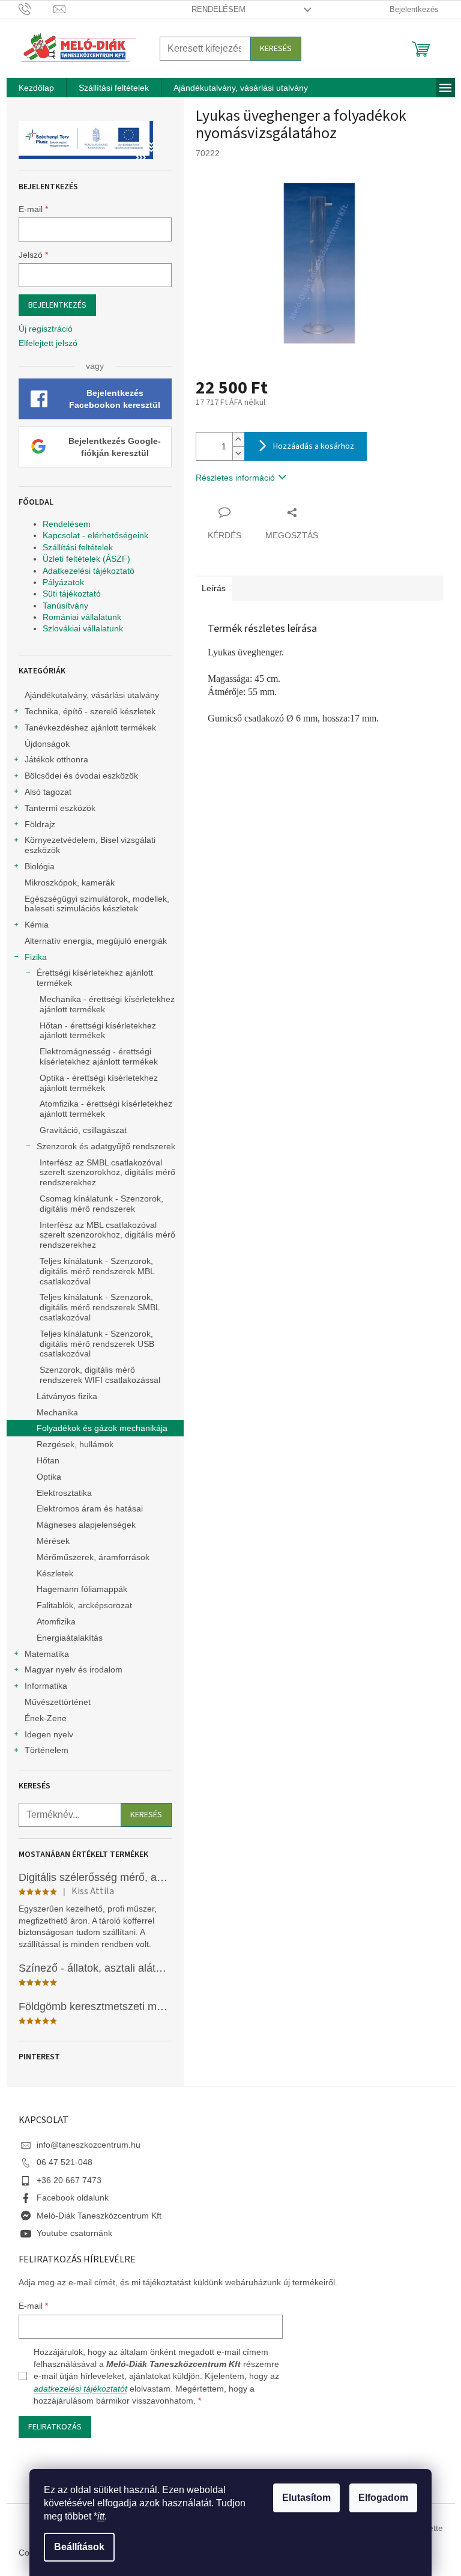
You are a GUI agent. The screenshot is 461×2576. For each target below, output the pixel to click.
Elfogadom (383, 2498)
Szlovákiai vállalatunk (83, 628)
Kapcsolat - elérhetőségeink (95, 535)
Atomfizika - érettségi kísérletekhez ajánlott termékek (106, 1109)
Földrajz (40, 824)
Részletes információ (235, 478)
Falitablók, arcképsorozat (84, 1605)
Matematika (47, 1654)
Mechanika (57, 1412)
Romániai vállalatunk (82, 617)
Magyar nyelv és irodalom (74, 1669)
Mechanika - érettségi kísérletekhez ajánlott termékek (107, 1004)
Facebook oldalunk (73, 2198)
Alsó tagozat (48, 792)
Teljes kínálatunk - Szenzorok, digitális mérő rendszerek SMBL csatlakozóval (100, 1307)
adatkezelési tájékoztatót (80, 2389)
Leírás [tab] (214, 588)
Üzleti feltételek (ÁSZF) (86, 559)
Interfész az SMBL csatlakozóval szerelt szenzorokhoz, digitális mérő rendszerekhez (107, 1173)
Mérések (53, 1541)
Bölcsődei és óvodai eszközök (81, 776)
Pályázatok (63, 582)
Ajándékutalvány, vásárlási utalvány (92, 695)
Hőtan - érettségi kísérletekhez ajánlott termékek (98, 1031)
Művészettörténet (58, 1702)
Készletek (55, 1573)
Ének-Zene (46, 1718)
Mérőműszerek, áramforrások (93, 1557)
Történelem (47, 1750)
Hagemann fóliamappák (82, 1589)
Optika (49, 1477)
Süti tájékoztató (72, 594)
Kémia (37, 925)
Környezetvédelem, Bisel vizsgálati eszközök (90, 845)
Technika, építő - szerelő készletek (90, 711)
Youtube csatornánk (74, 2233)
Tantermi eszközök (60, 808)
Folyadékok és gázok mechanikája (102, 1428)
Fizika (36, 957)
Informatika (46, 1686)
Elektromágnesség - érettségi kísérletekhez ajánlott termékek (99, 1056)
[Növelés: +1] (238, 439)
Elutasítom (306, 2498)
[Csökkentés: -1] (238, 453)
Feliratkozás (55, 2427)
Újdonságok (47, 744)
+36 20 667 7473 (69, 2180)
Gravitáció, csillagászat (83, 1130)
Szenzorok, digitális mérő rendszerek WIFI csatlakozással (100, 1375)
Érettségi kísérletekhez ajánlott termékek (95, 978)
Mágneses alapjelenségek (86, 1525)
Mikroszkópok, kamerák (70, 882)
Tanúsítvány (65, 606)
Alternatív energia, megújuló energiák (96, 941)
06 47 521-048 (65, 2162)
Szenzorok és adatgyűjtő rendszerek (106, 1146)
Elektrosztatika (64, 1493)
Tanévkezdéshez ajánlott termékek (90, 728)
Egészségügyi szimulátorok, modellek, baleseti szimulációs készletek (97, 904)
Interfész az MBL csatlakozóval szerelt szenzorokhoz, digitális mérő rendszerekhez (107, 1235)
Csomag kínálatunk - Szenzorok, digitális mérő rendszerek (101, 1204)
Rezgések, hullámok (75, 1444)
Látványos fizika (67, 1396)
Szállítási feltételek (78, 547)
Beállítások (79, 2547)
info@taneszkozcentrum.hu (89, 2145)
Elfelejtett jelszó (48, 343)
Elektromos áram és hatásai (90, 1508)
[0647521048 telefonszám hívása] (36, 9)
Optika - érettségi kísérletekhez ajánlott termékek (99, 1083)
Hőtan (48, 1460)
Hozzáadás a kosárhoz (314, 446)
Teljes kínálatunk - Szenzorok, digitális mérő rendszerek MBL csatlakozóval (97, 1271)
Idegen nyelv (49, 1734)
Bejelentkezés (57, 305)
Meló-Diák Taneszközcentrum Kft (99, 2216)
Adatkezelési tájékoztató (89, 571)
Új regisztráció (46, 329)
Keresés (276, 49)
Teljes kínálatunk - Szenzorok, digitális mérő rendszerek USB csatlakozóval (97, 1344)
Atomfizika (56, 1621)
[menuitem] (36, 88)
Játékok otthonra (56, 759)
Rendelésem (218, 9)
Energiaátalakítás (70, 1638)
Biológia (40, 866)
